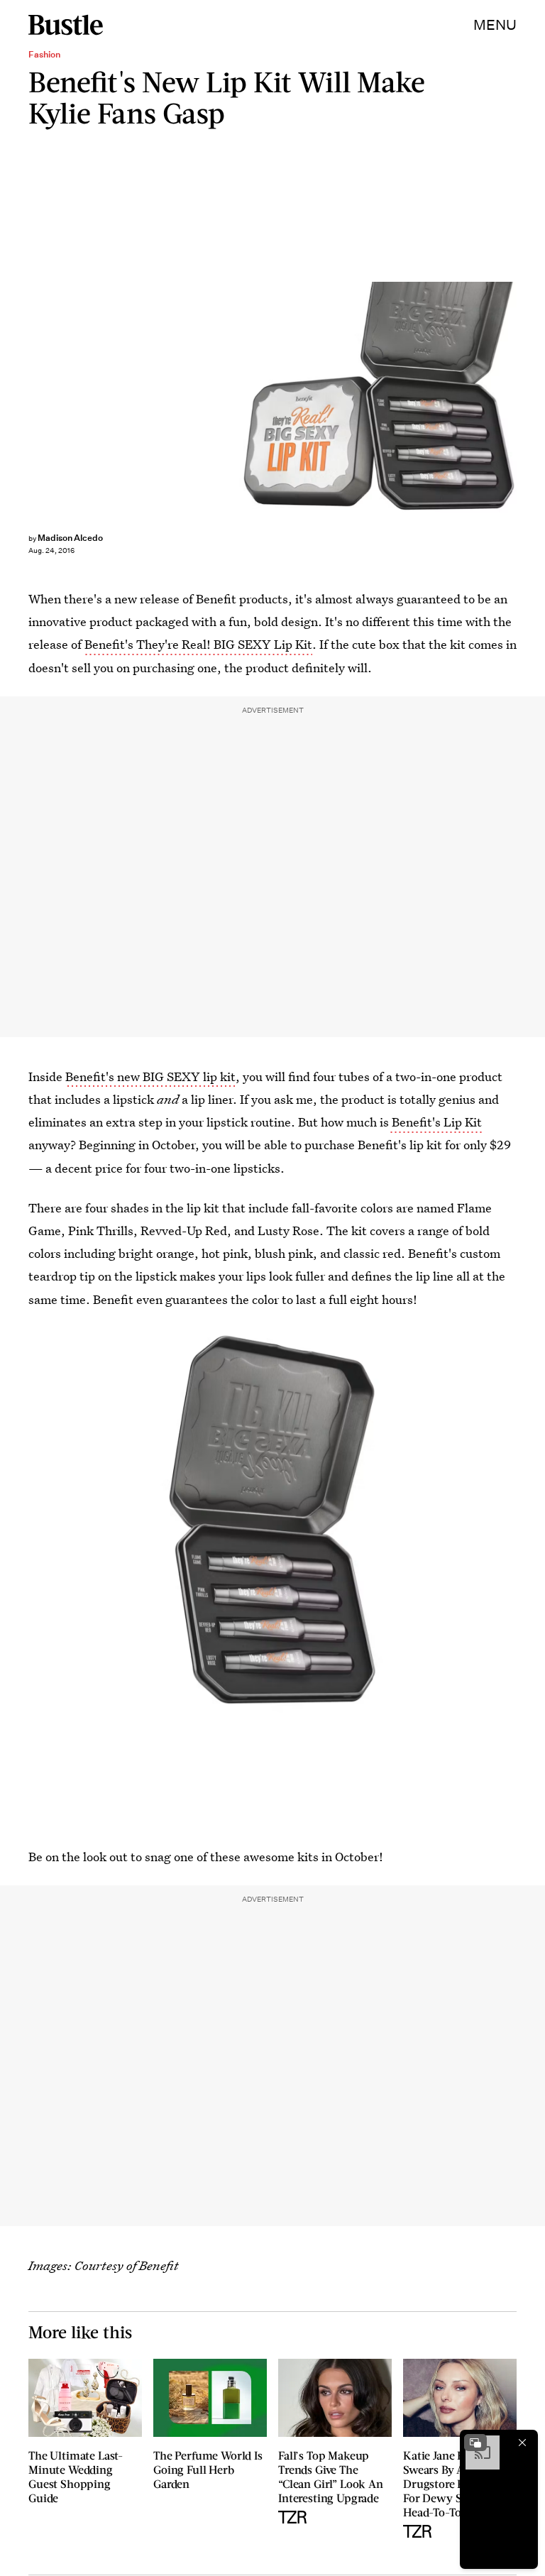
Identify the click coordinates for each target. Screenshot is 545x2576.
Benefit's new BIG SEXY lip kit (150, 1076)
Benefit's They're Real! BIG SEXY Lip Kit (198, 644)
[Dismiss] (522, 2443)
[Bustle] (66, 25)
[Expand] (475, 2443)
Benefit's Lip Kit (435, 1122)
